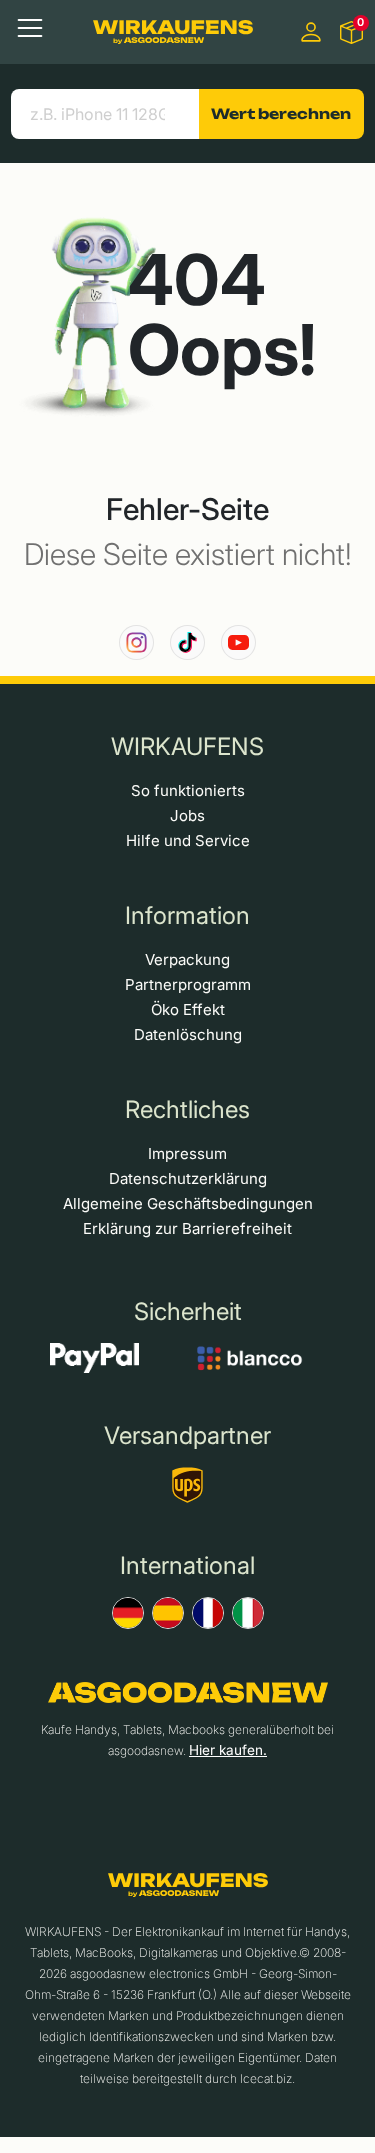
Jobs (187, 815)
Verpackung (187, 959)
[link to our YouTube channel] (238, 642)
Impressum (187, 1153)
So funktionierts (188, 790)
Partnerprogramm (188, 984)
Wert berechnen (281, 113)
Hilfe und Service (188, 840)
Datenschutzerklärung (188, 1178)
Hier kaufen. (228, 1750)
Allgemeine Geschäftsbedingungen (188, 1203)
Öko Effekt (188, 1009)
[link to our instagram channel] (136, 642)
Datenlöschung (188, 1034)
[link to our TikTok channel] (187, 642)
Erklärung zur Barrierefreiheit (187, 1228)
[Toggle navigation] (30, 28)
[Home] (173, 32)
